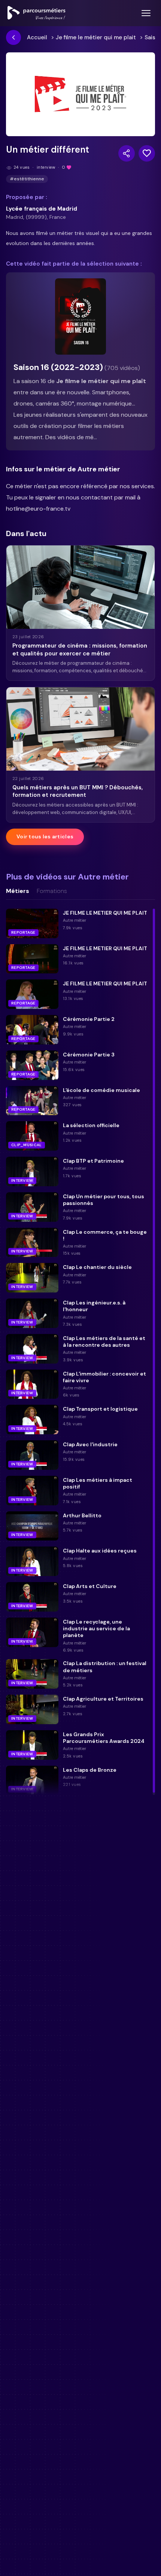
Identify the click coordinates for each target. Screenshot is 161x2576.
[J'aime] (147, 153)
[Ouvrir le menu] (146, 13)
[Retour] (13, 37)
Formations (52, 891)
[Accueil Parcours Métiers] (37, 13)
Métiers (18, 891)
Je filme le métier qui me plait (96, 37)
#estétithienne (27, 179)
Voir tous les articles (45, 836)
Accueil (37, 37)
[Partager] (127, 153)
